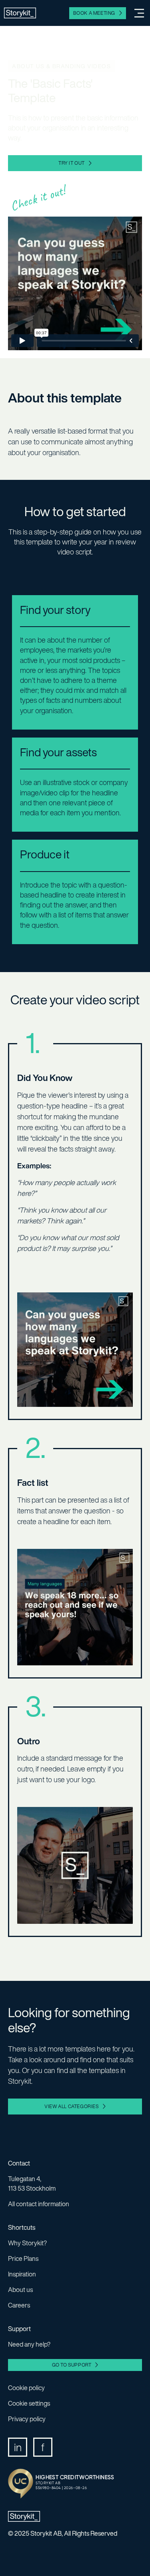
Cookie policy (26, 2388)
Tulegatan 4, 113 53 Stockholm (32, 2183)
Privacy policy (27, 2419)
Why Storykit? (27, 2243)
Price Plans (23, 2258)
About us (20, 2290)
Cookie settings (29, 2403)
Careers (19, 2305)
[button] (136, 13)
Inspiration (22, 2274)
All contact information (39, 2204)
